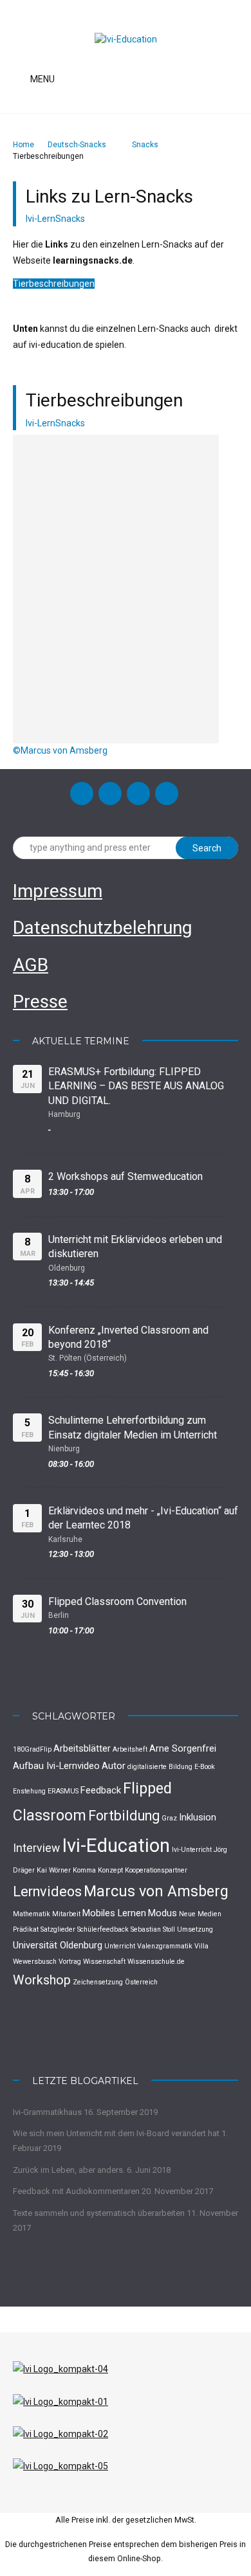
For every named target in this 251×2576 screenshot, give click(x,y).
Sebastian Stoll (153, 1929)
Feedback (101, 1790)
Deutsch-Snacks (77, 145)
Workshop (42, 1980)
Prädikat (26, 1929)
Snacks (145, 145)
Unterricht (120, 1946)
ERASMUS (63, 1791)
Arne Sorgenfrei (183, 1748)
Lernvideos (47, 1891)
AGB (31, 965)
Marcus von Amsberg (156, 1891)
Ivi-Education (116, 1846)
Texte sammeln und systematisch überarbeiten (99, 2213)
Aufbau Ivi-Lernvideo (56, 1766)
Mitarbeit (66, 1914)
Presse (40, 1002)
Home (23, 145)
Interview (36, 1848)
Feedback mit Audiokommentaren (76, 2191)
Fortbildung (124, 1816)
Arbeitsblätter (82, 1748)
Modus (163, 1913)
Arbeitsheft (130, 1749)
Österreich (141, 1982)
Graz (169, 1818)
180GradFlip (32, 1749)
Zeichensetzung (98, 1982)
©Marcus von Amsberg (60, 750)
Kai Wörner (54, 1870)
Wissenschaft (104, 1962)
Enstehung (29, 1791)
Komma (84, 1870)
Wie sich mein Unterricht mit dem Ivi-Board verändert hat (116, 2133)
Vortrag (70, 1962)
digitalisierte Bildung (160, 1767)
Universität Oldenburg (58, 1945)
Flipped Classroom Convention (117, 1601)
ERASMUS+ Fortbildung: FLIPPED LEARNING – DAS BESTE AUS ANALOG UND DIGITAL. (136, 1086)
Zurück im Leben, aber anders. (69, 2170)
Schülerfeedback (103, 1929)
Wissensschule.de (156, 1962)
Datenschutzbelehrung (102, 928)
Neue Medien (200, 1914)
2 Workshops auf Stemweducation (126, 1176)
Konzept (110, 1870)
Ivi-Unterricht (192, 1850)
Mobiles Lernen (114, 1913)
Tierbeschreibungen (54, 284)
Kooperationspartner (156, 1870)
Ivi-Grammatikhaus (47, 2112)
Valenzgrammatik (165, 1946)
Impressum (58, 891)
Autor (114, 1766)
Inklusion (198, 1817)
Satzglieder (58, 1929)
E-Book (205, 1767)
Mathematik (32, 1914)
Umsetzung (195, 1929)
